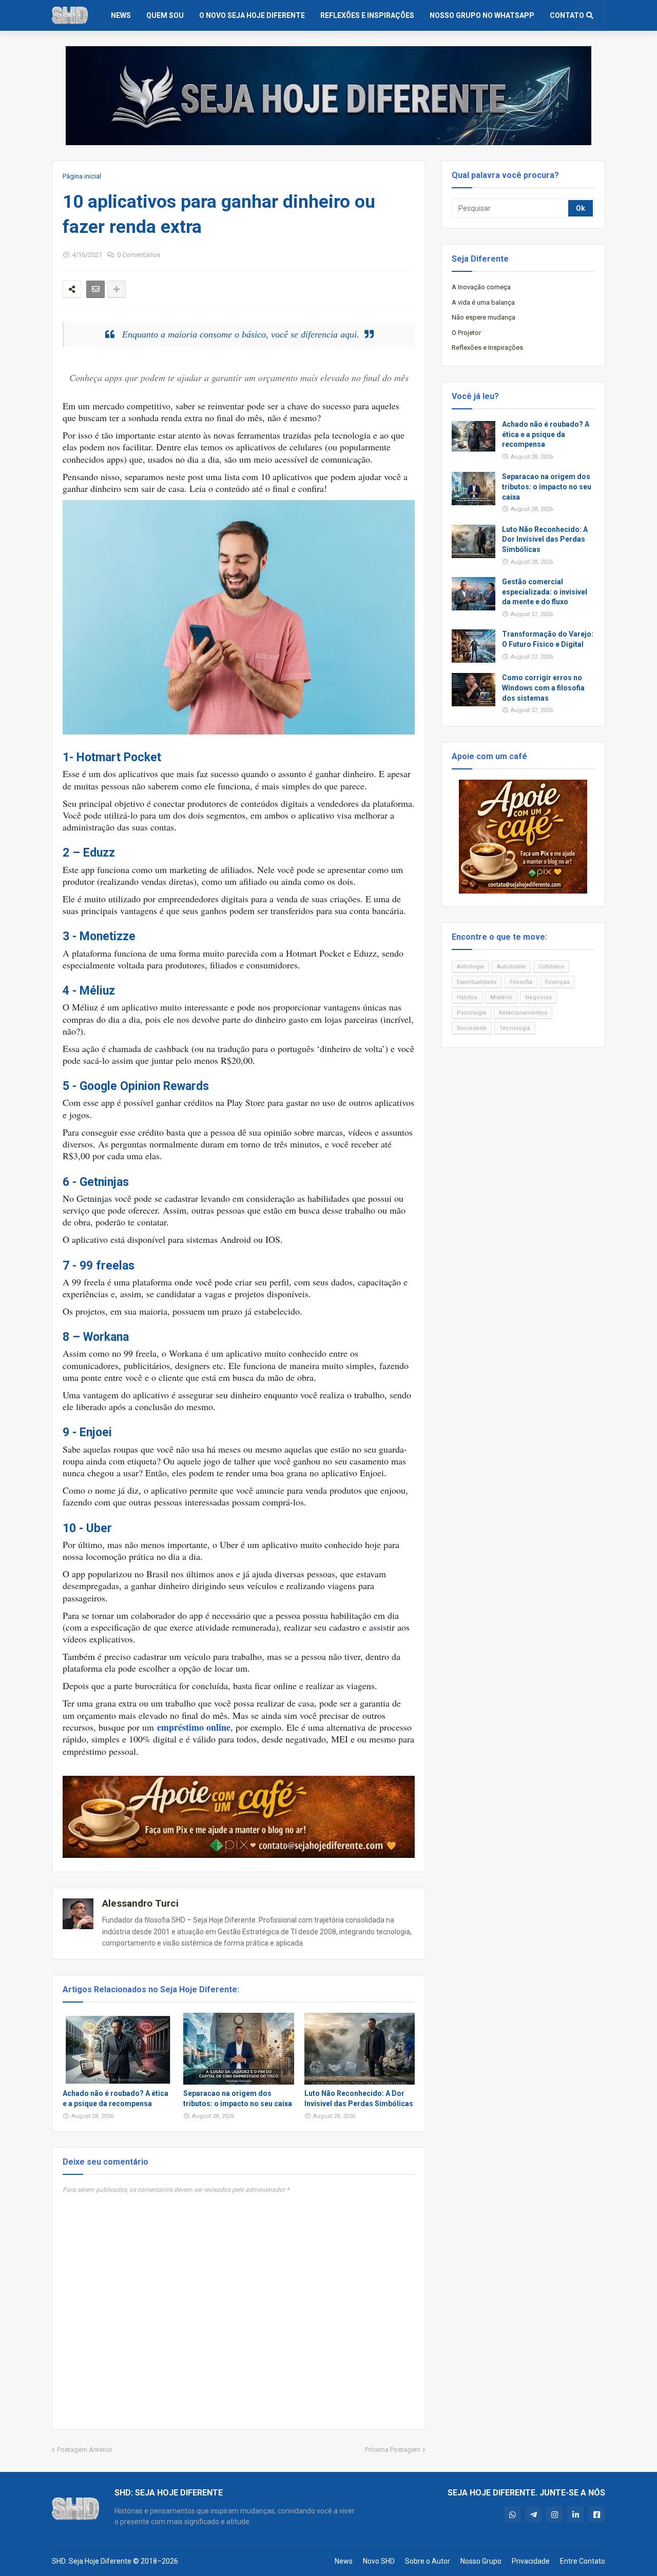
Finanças (557, 982)
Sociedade (472, 1028)
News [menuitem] (121, 15)
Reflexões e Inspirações (487, 348)
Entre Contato (583, 2561)
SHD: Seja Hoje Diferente (92, 2561)
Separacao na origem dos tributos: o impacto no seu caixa (238, 2098)
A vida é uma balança (483, 302)
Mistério (501, 997)
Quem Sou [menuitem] (165, 15)
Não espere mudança (484, 317)
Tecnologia (515, 1028)
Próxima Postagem (393, 2450)
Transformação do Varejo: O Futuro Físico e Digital (548, 639)
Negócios (538, 997)
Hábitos (467, 997)
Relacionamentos (523, 1013)
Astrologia (470, 967)
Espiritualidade (477, 982)
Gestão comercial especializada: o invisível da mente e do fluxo (545, 592)
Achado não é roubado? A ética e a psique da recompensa (115, 2098)
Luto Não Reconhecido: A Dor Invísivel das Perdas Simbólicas (359, 2098)
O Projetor (466, 333)
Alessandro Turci (140, 1903)
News (344, 2561)
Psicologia (471, 1013)
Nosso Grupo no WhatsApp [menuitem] (482, 15)
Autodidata (511, 967)
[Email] (95, 289)
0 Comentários (139, 255)
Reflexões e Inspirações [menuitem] (367, 15)
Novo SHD (379, 2561)
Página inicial (82, 176)
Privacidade (531, 2561)
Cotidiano (551, 967)
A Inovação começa (481, 287)
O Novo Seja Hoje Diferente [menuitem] (252, 15)
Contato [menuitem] (567, 15)
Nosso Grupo (481, 2561)
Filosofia (521, 982)
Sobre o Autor (428, 2561)
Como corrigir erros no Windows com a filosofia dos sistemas (543, 688)
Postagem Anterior (85, 2450)
